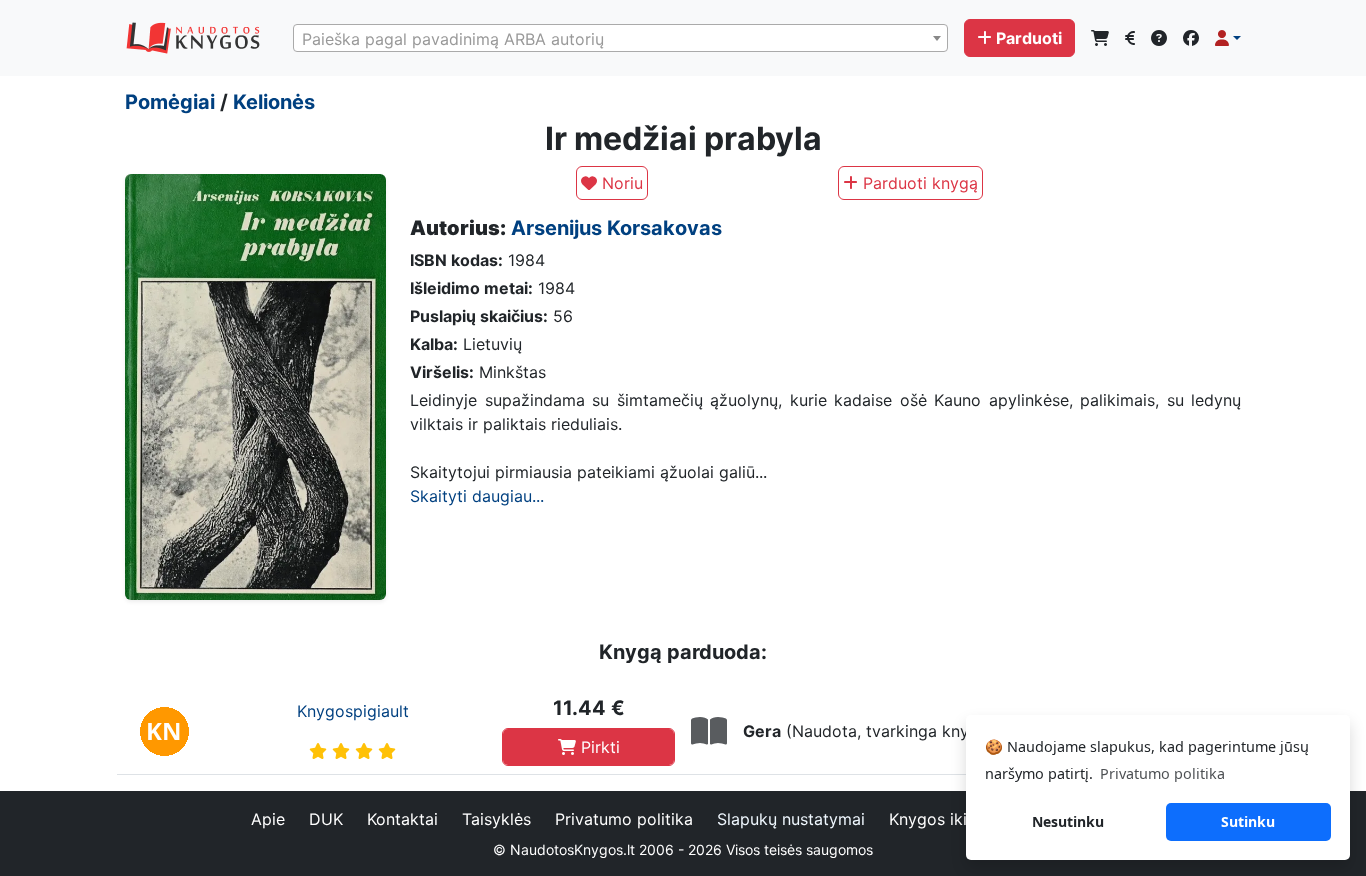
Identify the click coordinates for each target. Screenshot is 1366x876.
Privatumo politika (624, 819)
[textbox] (620, 39)
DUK (326, 819)
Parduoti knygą (918, 183)
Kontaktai (402, 819)
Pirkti (598, 747)
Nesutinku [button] (1068, 821)
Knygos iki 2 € (943, 819)
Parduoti (1029, 38)
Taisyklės (496, 819)
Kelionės (274, 102)
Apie (268, 819)
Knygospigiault (353, 711)
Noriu (620, 183)
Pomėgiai (170, 102)
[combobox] (620, 38)
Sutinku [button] (1248, 821)
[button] (1228, 38)
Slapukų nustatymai (791, 819)
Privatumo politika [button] (1162, 773)
